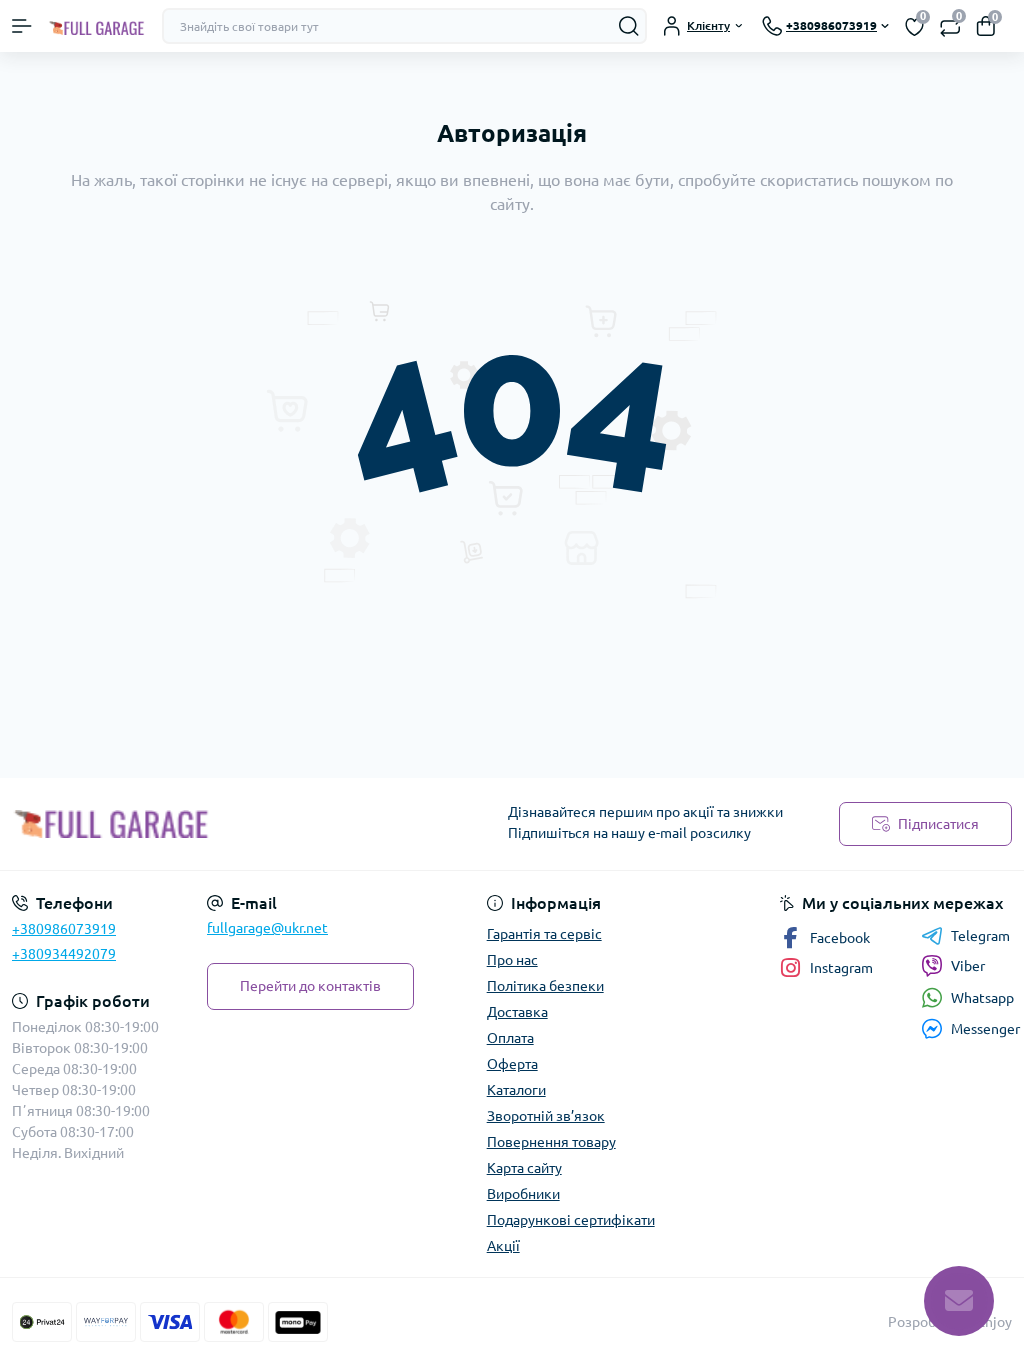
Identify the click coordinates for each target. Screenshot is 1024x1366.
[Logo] (97, 26)
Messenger (985, 1029)
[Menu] (22, 26)
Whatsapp (982, 998)
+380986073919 (64, 929)
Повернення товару (551, 1142)
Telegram (980, 936)
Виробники (523, 1194)
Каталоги (516, 1090)
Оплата (510, 1038)
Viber (968, 966)
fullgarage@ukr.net (267, 928)
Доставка (517, 1012)
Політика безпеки (545, 986)
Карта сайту (524, 1168)
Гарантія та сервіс (544, 934)
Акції (503, 1246)
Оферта (512, 1064)
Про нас (512, 960)
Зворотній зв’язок (546, 1116)
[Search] (629, 26)
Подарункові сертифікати (571, 1220)
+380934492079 (64, 954)
